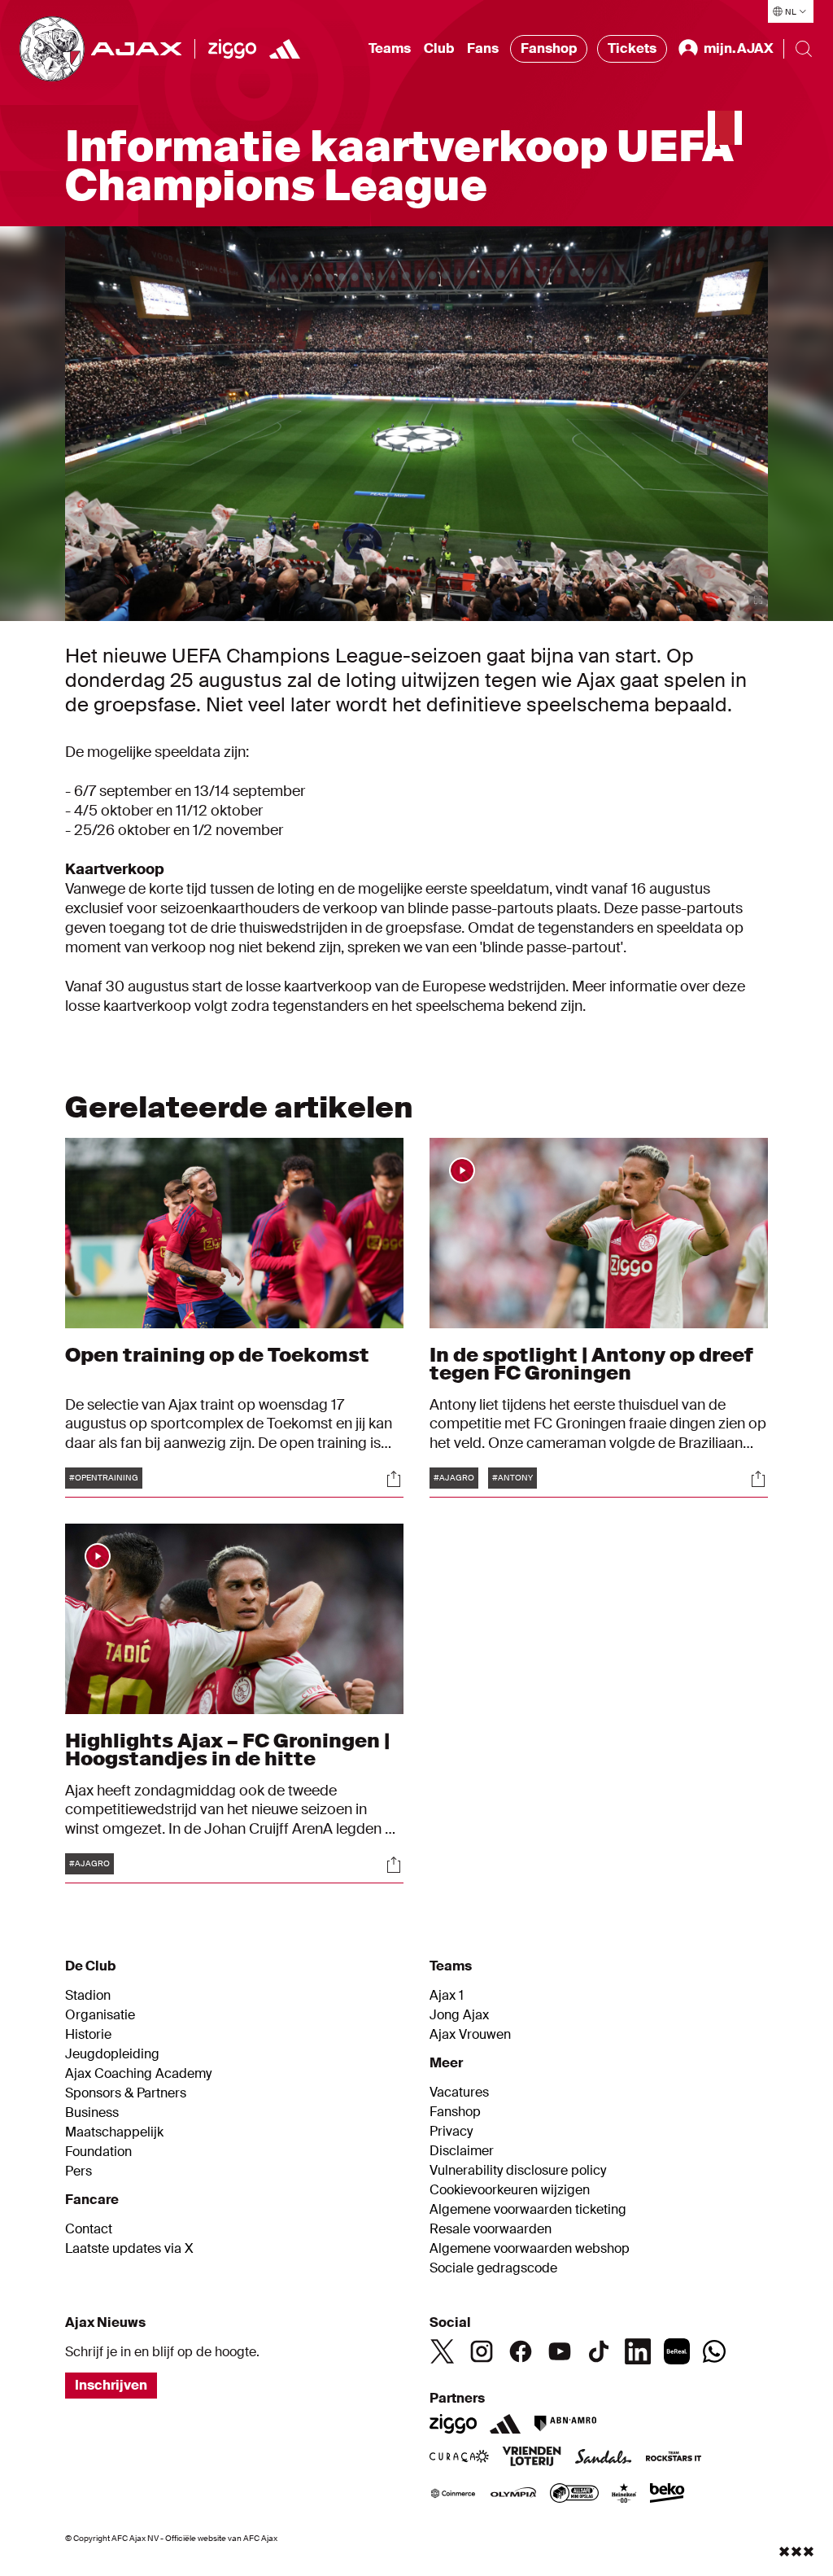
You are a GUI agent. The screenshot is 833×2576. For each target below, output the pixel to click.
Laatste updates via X (129, 2249)
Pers (79, 2171)
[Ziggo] (232, 49)
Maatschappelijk (114, 2132)
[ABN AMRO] (565, 2424)
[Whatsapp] (714, 2351)
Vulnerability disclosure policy (518, 2171)
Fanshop (549, 48)
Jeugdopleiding (112, 2054)
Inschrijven (111, 2385)
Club (439, 48)
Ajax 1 (447, 1996)
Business (92, 2113)
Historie (88, 2035)
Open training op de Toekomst (217, 1355)
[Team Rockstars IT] (674, 2458)
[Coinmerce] (453, 2495)
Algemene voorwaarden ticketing (528, 2210)
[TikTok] (599, 2351)
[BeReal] (677, 2351)
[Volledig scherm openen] (758, 600)
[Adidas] (505, 2424)
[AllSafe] (574, 2495)
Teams (390, 48)
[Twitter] (443, 2351)
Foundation (98, 2152)
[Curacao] (459, 2458)
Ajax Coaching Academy (138, 2074)
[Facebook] (521, 2351)
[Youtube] (560, 2351)
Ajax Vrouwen (470, 2035)
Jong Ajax (459, 2015)
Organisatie (100, 2015)
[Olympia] (513, 2495)
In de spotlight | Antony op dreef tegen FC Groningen (591, 1364)
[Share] (394, 1479)
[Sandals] (604, 2458)
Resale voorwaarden (491, 2229)
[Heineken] (624, 2495)
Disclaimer (462, 2151)
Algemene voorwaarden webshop (530, 2249)
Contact (89, 2229)
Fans (483, 48)
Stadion (88, 1996)
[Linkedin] (638, 2351)
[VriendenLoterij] (532, 2458)
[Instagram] (482, 2351)
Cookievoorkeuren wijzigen (510, 2190)
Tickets (632, 48)
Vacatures (459, 2093)
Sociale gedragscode (493, 2268)
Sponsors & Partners (126, 2093)
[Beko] (667, 2495)
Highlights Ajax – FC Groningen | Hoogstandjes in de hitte (227, 1749)
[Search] (804, 49)
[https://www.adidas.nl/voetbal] (285, 49)
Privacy (451, 2132)
